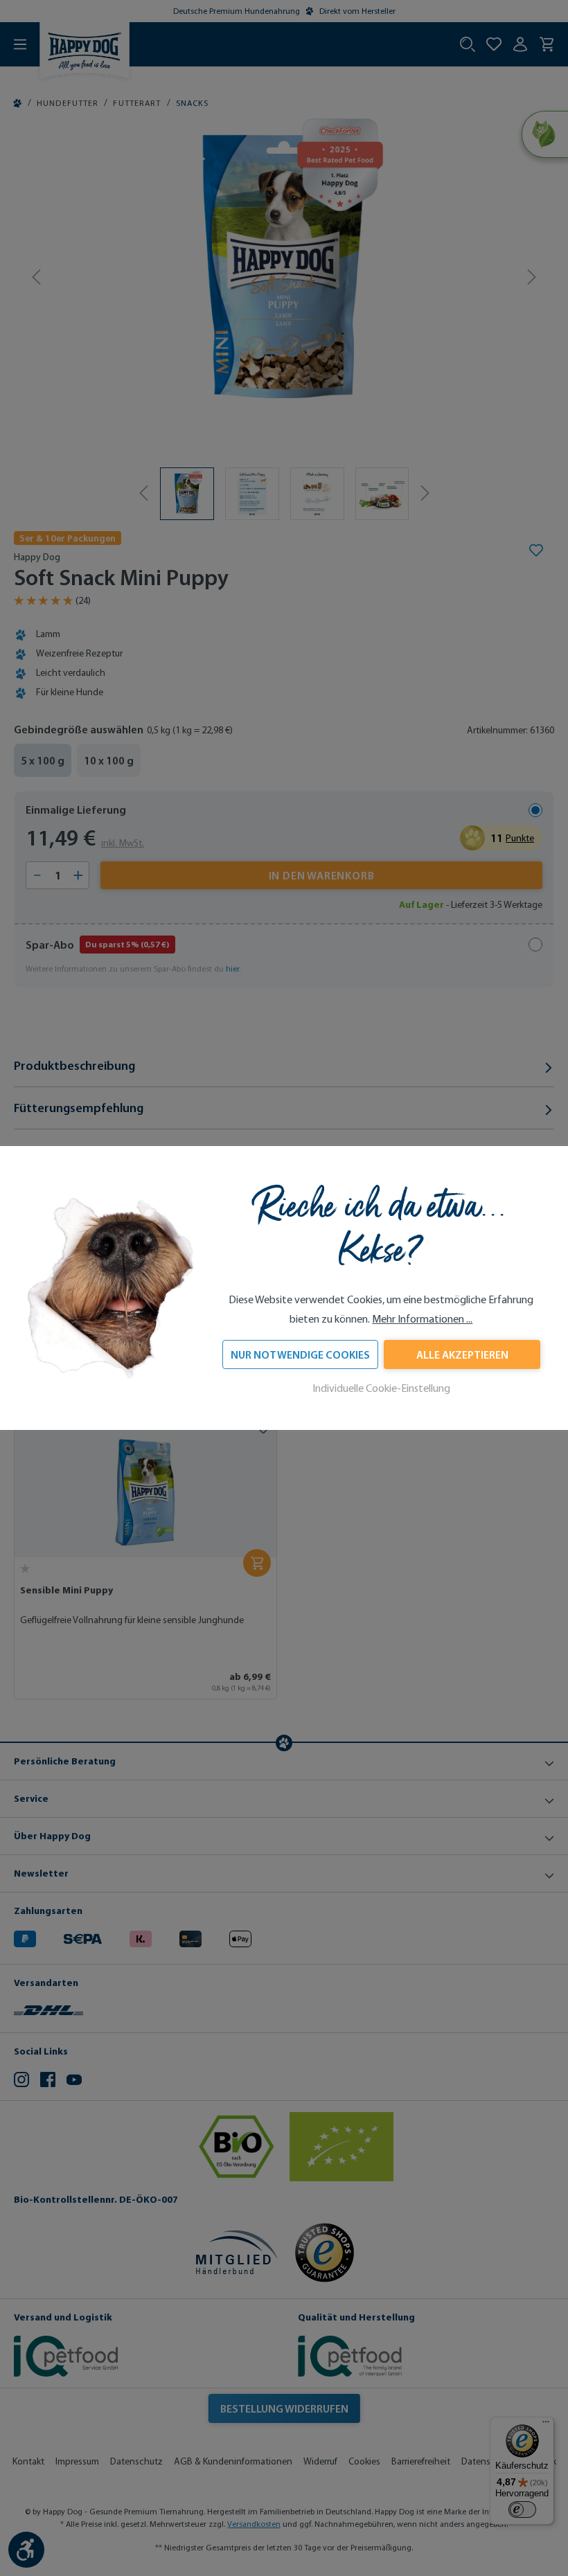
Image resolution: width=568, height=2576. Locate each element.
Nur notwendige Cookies (300, 1354)
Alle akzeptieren (462, 1354)
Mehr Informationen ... (422, 1319)
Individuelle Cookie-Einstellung (381, 1388)
